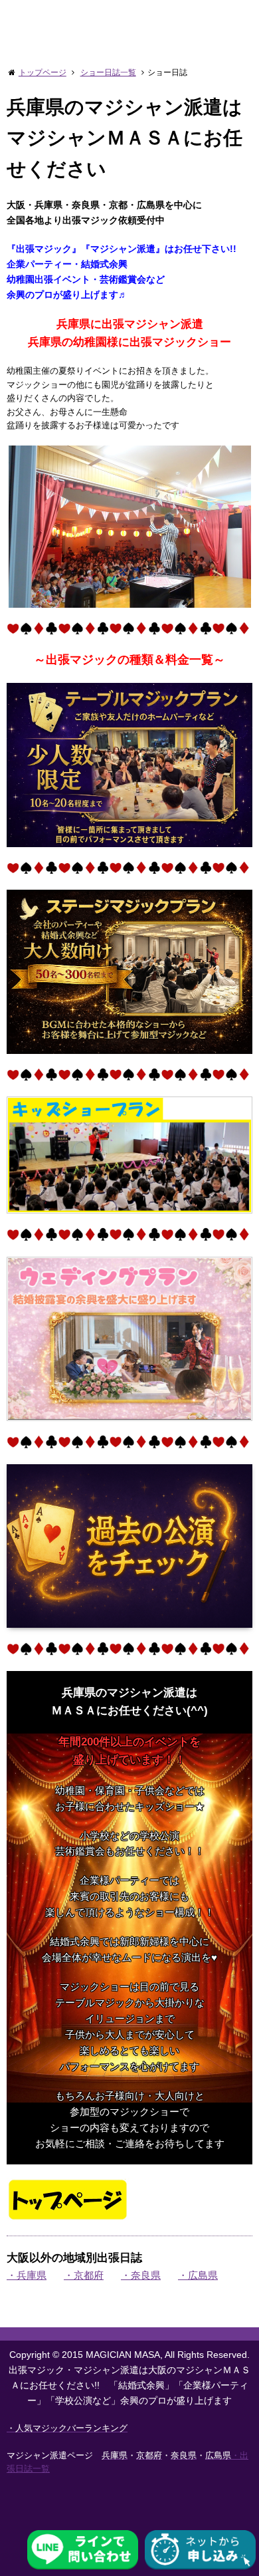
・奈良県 (141, 2275)
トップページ (43, 72)
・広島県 (198, 2275)
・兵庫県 (27, 2275)
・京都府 (84, 2275)
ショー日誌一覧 (108, 72)
